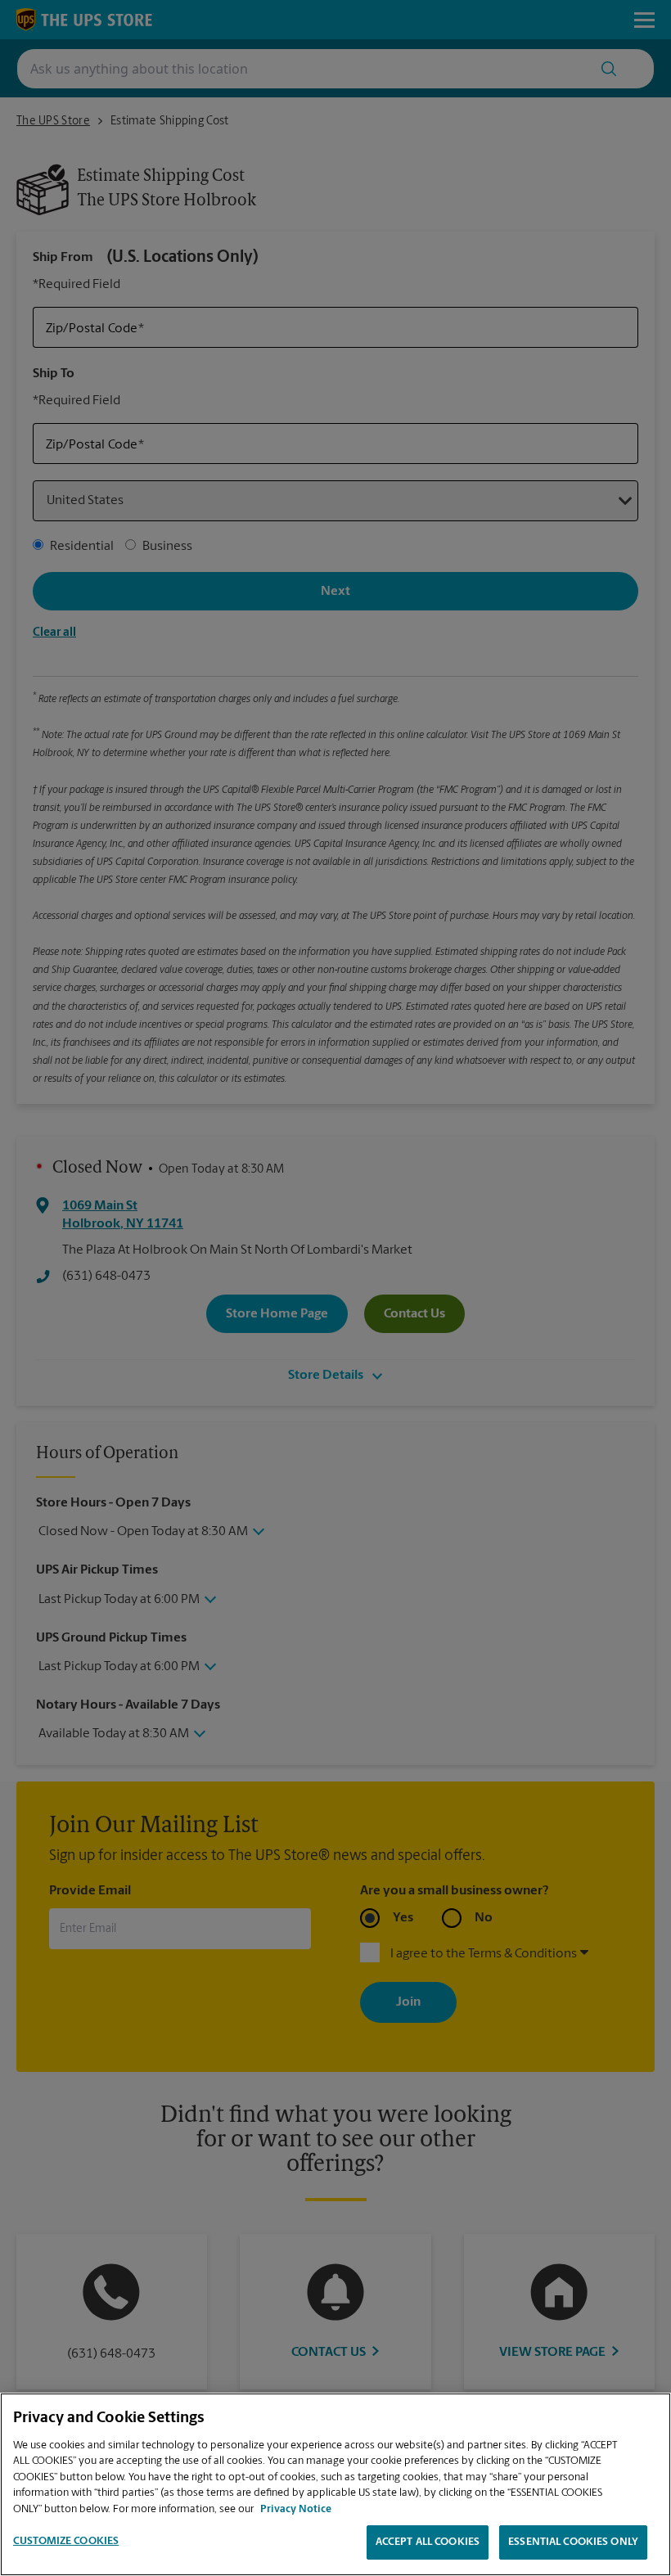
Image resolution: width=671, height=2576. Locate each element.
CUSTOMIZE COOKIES (66, 2541)
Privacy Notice (296, 2509)
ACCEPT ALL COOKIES (428, 2542)
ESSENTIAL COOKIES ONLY (573, 2542)
